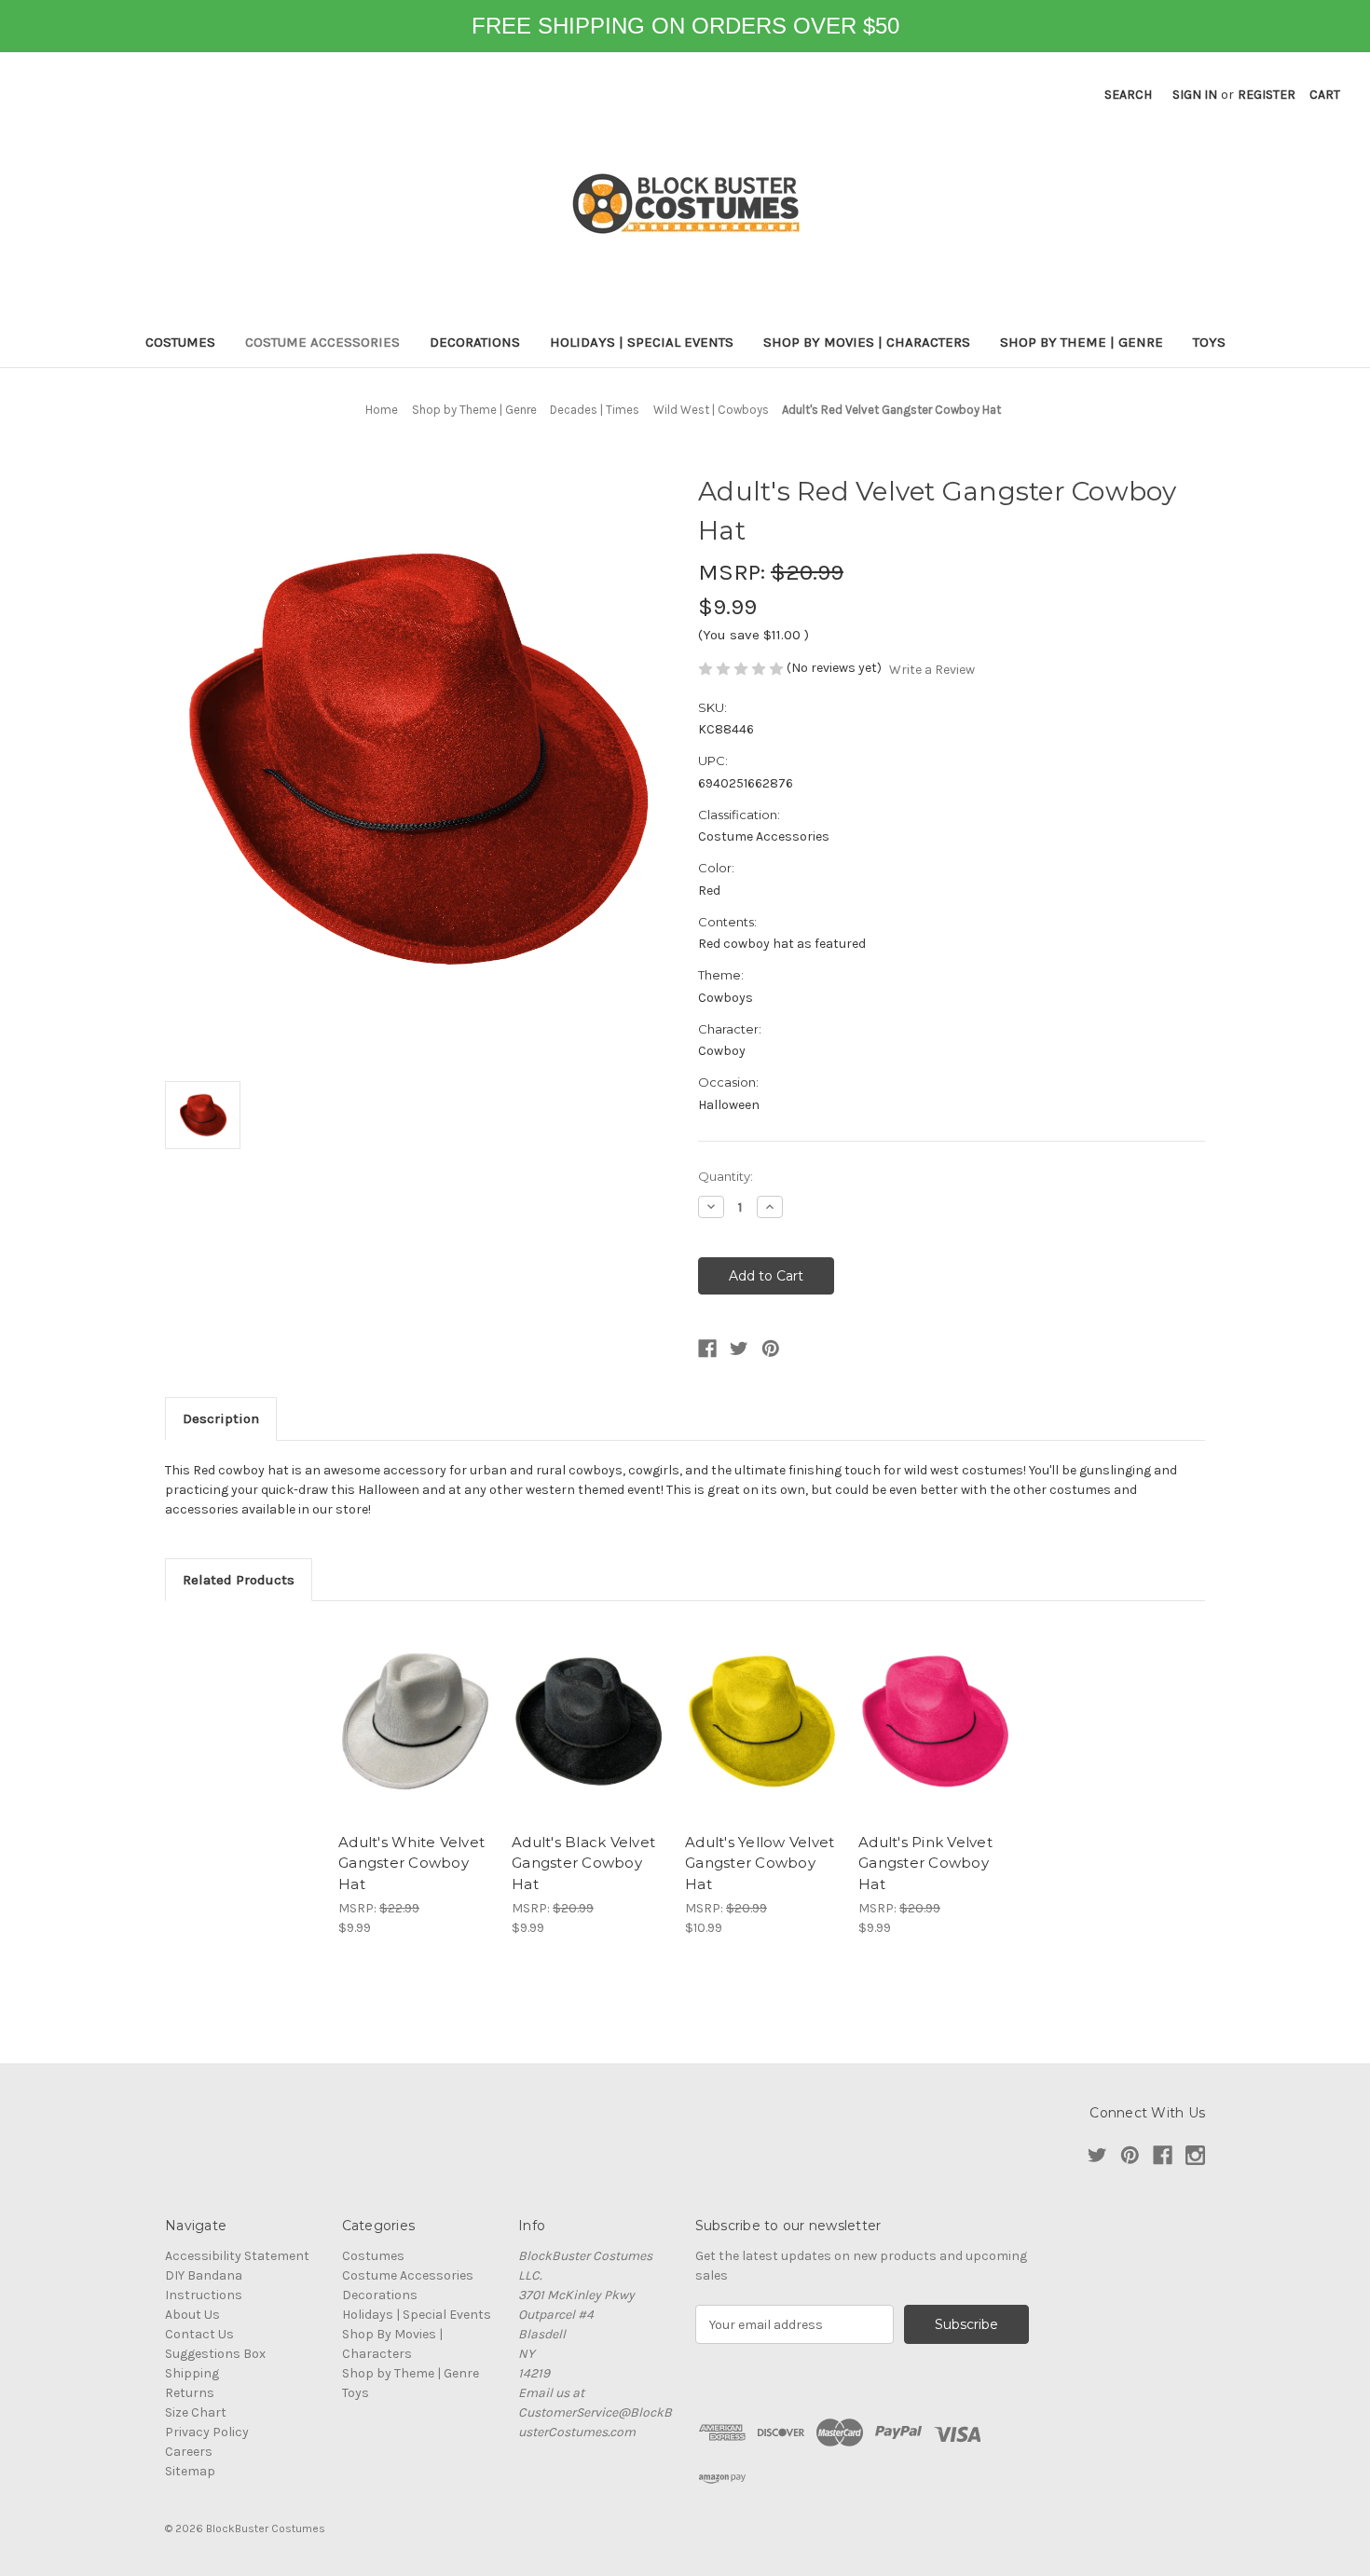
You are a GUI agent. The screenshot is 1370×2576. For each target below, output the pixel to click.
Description (221, 1418)
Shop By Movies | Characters (867, 342)
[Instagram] (1195, 2155)
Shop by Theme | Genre (1082, 342)
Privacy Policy (207, 2432)
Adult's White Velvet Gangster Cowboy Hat (411, 1863)
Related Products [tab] (239, 1580)
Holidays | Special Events (642, 342)
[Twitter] (739, 1349)
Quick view (416, 1721)
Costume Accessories (322, 342)
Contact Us (199, 2334)
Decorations (475, 342)
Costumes (180, 342)
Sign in (1195, 95)
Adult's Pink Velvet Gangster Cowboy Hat (925, 1863)
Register (1267, 95)
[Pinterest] (771, 1349)
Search (1128, 95)
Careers (189, 2452)
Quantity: (726, 1176)
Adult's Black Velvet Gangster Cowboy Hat (583, 1863)
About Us (192, 2315)
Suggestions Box (215, 2354)
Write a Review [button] (932, 670)
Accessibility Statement (237, 2256)
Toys (1209, 342)
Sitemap (190, 2471)
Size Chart (196, 2412)
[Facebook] (707, 1349)
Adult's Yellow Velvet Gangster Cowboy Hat (760, 1863)
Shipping (192, 2373)
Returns (190, 2393)
